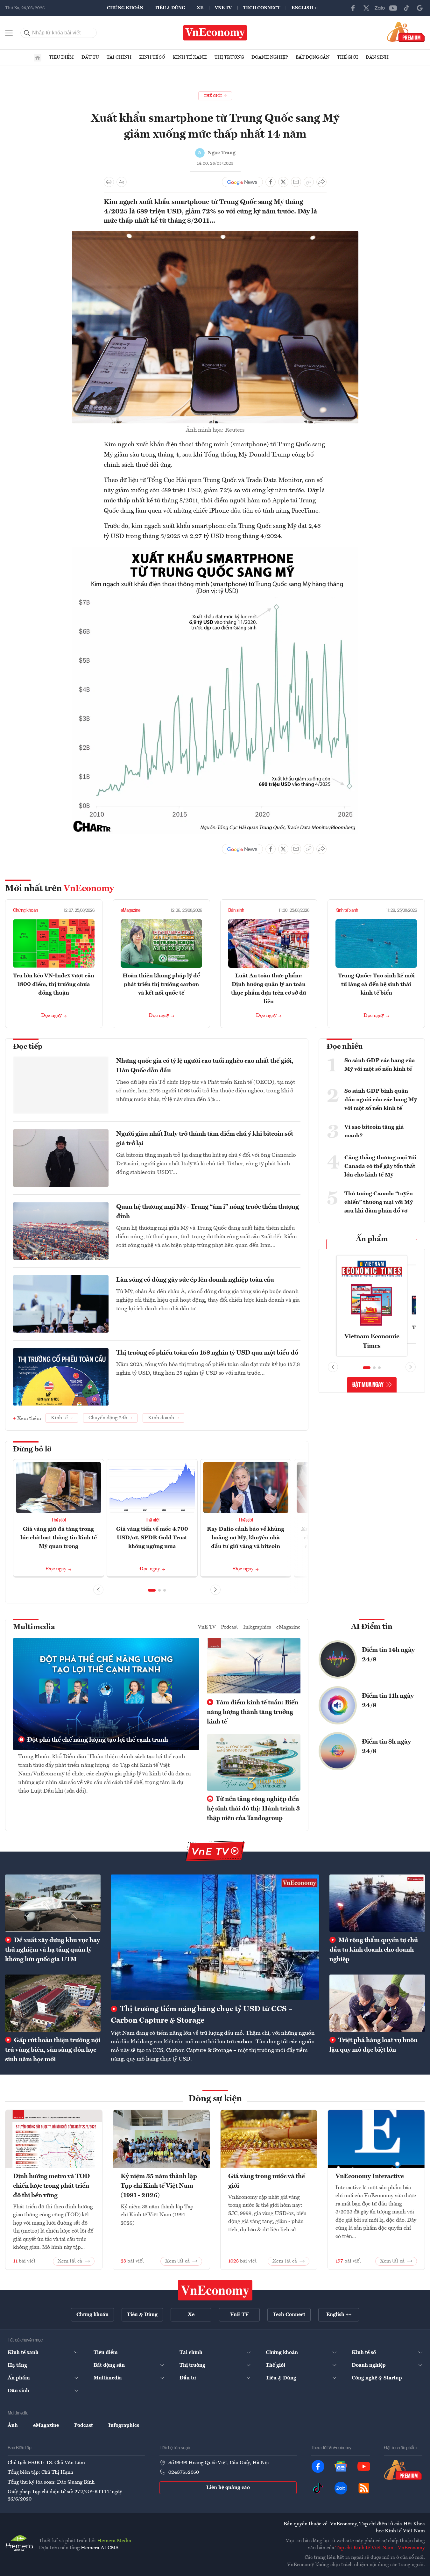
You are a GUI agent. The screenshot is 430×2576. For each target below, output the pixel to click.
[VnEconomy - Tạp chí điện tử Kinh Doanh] (215, 2290)
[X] (366, 8)
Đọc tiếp (28, 1047)
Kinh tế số (152, 57)
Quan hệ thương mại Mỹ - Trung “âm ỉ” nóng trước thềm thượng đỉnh (208, 1212)
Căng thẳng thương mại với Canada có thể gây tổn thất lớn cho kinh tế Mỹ (380, 1166)
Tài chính (119, 57)
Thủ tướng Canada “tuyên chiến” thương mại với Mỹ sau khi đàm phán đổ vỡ (379, 1202)
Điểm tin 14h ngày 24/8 (388, 1655)
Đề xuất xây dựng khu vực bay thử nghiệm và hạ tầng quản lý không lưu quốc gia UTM (53, 1950)
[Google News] (420, 8)
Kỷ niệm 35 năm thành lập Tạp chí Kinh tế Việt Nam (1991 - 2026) (159, 2186)
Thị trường (229, 57)
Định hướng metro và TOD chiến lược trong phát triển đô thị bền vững (51, 2186)
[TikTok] (406, 8)
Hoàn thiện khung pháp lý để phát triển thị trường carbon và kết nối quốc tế (161, 984)
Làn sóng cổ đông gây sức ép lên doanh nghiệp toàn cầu (195, 1280)
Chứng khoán (125, 8)
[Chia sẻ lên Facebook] (271, 182)
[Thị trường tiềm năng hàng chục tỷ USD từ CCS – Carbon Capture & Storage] (215, 1937)
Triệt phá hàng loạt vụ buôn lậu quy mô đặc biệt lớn (374, 2045)
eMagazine (130, 910)
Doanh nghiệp (270, 57)
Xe (200, 8)
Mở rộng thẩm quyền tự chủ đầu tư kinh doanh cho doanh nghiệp (374, 1950)
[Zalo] (380, 8)
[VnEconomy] (215, 550)
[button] (152, 1590)
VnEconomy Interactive (370, 2177)
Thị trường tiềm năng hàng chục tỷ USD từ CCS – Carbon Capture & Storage (202, 2015)
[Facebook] (353, 8)
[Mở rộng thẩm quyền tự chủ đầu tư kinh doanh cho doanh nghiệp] (377, 1903)
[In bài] (109, 182)
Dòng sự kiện (215, 2099)
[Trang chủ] (38, 58)
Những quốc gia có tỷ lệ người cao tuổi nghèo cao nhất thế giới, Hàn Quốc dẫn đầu (205, 1066)
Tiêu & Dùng (170, 8)
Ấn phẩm (372, 1239)
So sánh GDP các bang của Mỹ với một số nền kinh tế (380, 1065)
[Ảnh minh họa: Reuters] (215, 235)
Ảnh (13, 2426)
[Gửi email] (296, 182)
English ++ (305, 8)
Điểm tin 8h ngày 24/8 (386, 1747)
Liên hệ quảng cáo (228, 2488)
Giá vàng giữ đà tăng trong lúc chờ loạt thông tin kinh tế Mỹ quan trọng (59, 1538)
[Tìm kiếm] (27, 33)
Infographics (257, 1627)
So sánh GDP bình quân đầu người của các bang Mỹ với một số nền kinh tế (381, 1100)
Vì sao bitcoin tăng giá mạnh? (374, 1131)
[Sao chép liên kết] (309, 182)
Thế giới (348, 57)
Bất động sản (313, 57)
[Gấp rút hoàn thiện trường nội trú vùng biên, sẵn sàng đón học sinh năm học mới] (53, 2003)
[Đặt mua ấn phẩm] (406, 32)
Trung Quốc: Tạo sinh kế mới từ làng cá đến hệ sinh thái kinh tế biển (376, 984)
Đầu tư (90, 57)
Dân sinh (377, 57)
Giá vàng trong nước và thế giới (267, 2181)
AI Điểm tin (372, 1627)
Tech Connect (262, 8)
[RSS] (364, 2488)
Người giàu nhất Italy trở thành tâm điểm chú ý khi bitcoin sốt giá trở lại (205, 1139)
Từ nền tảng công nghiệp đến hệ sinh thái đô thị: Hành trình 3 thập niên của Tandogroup (253, 1809)
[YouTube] (393, 8)
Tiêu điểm (61, 57)
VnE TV (223, 8)
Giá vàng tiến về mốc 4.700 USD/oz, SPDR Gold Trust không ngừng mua (152, 1538)
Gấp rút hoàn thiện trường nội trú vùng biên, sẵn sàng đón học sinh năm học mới (53, 2050)
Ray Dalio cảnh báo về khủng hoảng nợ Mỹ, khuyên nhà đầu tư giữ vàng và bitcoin (246, 1538)
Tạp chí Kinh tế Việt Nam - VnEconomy (380, 2548)
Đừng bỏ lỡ (32, 1450)
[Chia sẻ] (321, 182)
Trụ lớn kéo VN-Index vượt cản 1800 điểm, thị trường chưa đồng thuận (54, 984)
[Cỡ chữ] (122, 182)
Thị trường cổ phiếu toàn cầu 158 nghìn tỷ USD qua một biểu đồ (207, 1353)
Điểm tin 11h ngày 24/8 (388, 1701)
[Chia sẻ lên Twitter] (283, 182)
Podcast (229, 1627)
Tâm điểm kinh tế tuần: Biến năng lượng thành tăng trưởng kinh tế (253, 1712)
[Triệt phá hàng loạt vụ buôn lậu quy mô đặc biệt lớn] (377, 2003)
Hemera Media (114, 2541)
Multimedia (34, 1627)
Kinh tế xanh (190, 57)
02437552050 (184, 2472)
